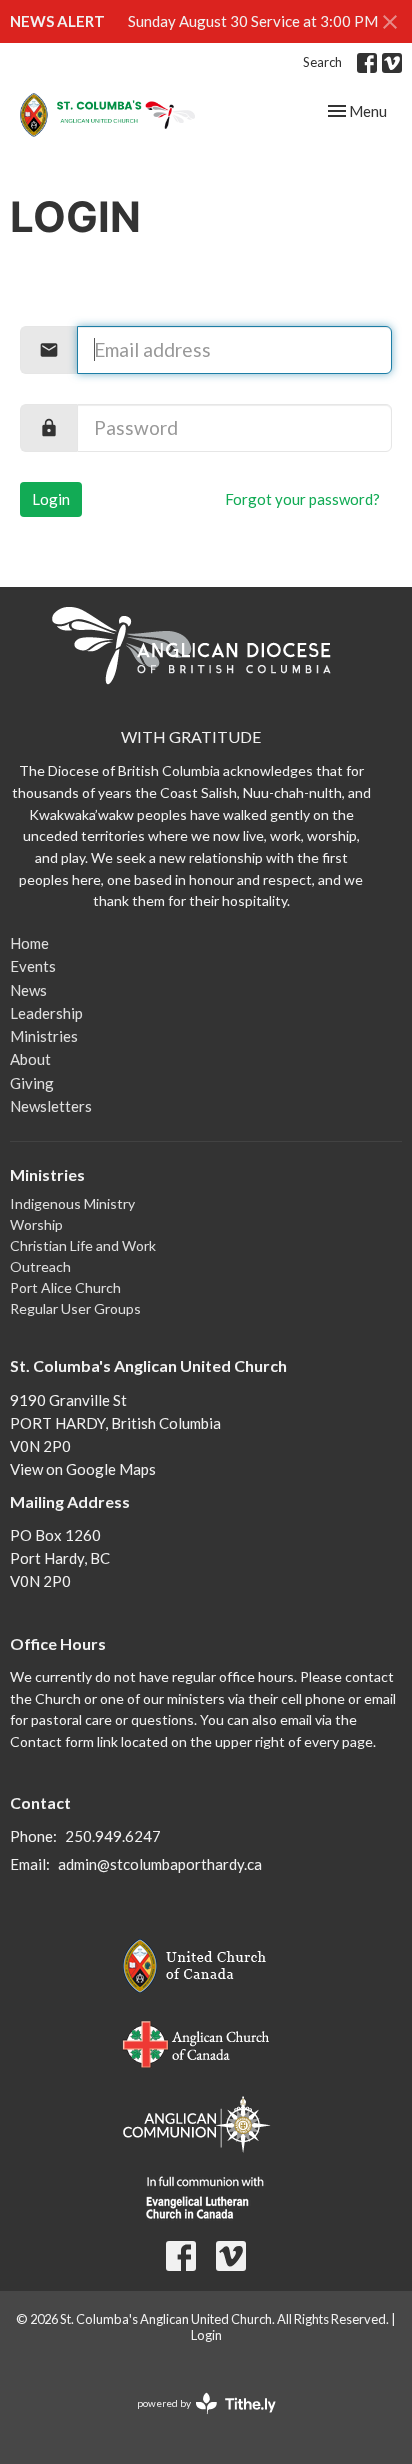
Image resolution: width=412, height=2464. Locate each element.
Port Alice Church (65, 1287)
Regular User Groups (75, 1308)
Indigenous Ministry (72, 1203)
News (28, 990)
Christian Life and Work (83, 1245)
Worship (36, 1224)
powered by (196, 2420)
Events (33, 966)
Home (29, 943)
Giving (32, 1083)
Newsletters (51, 1106)
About (30, 1059)
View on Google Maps (83, 1469)
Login (51, 499)
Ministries (44, 1036)
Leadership (46, 1013)
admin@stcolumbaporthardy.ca (160, 1864)
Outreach (40, 1266)
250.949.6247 (113, 1836)
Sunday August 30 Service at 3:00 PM (253, 21)
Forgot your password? (302, 499)
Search (322, 62)
